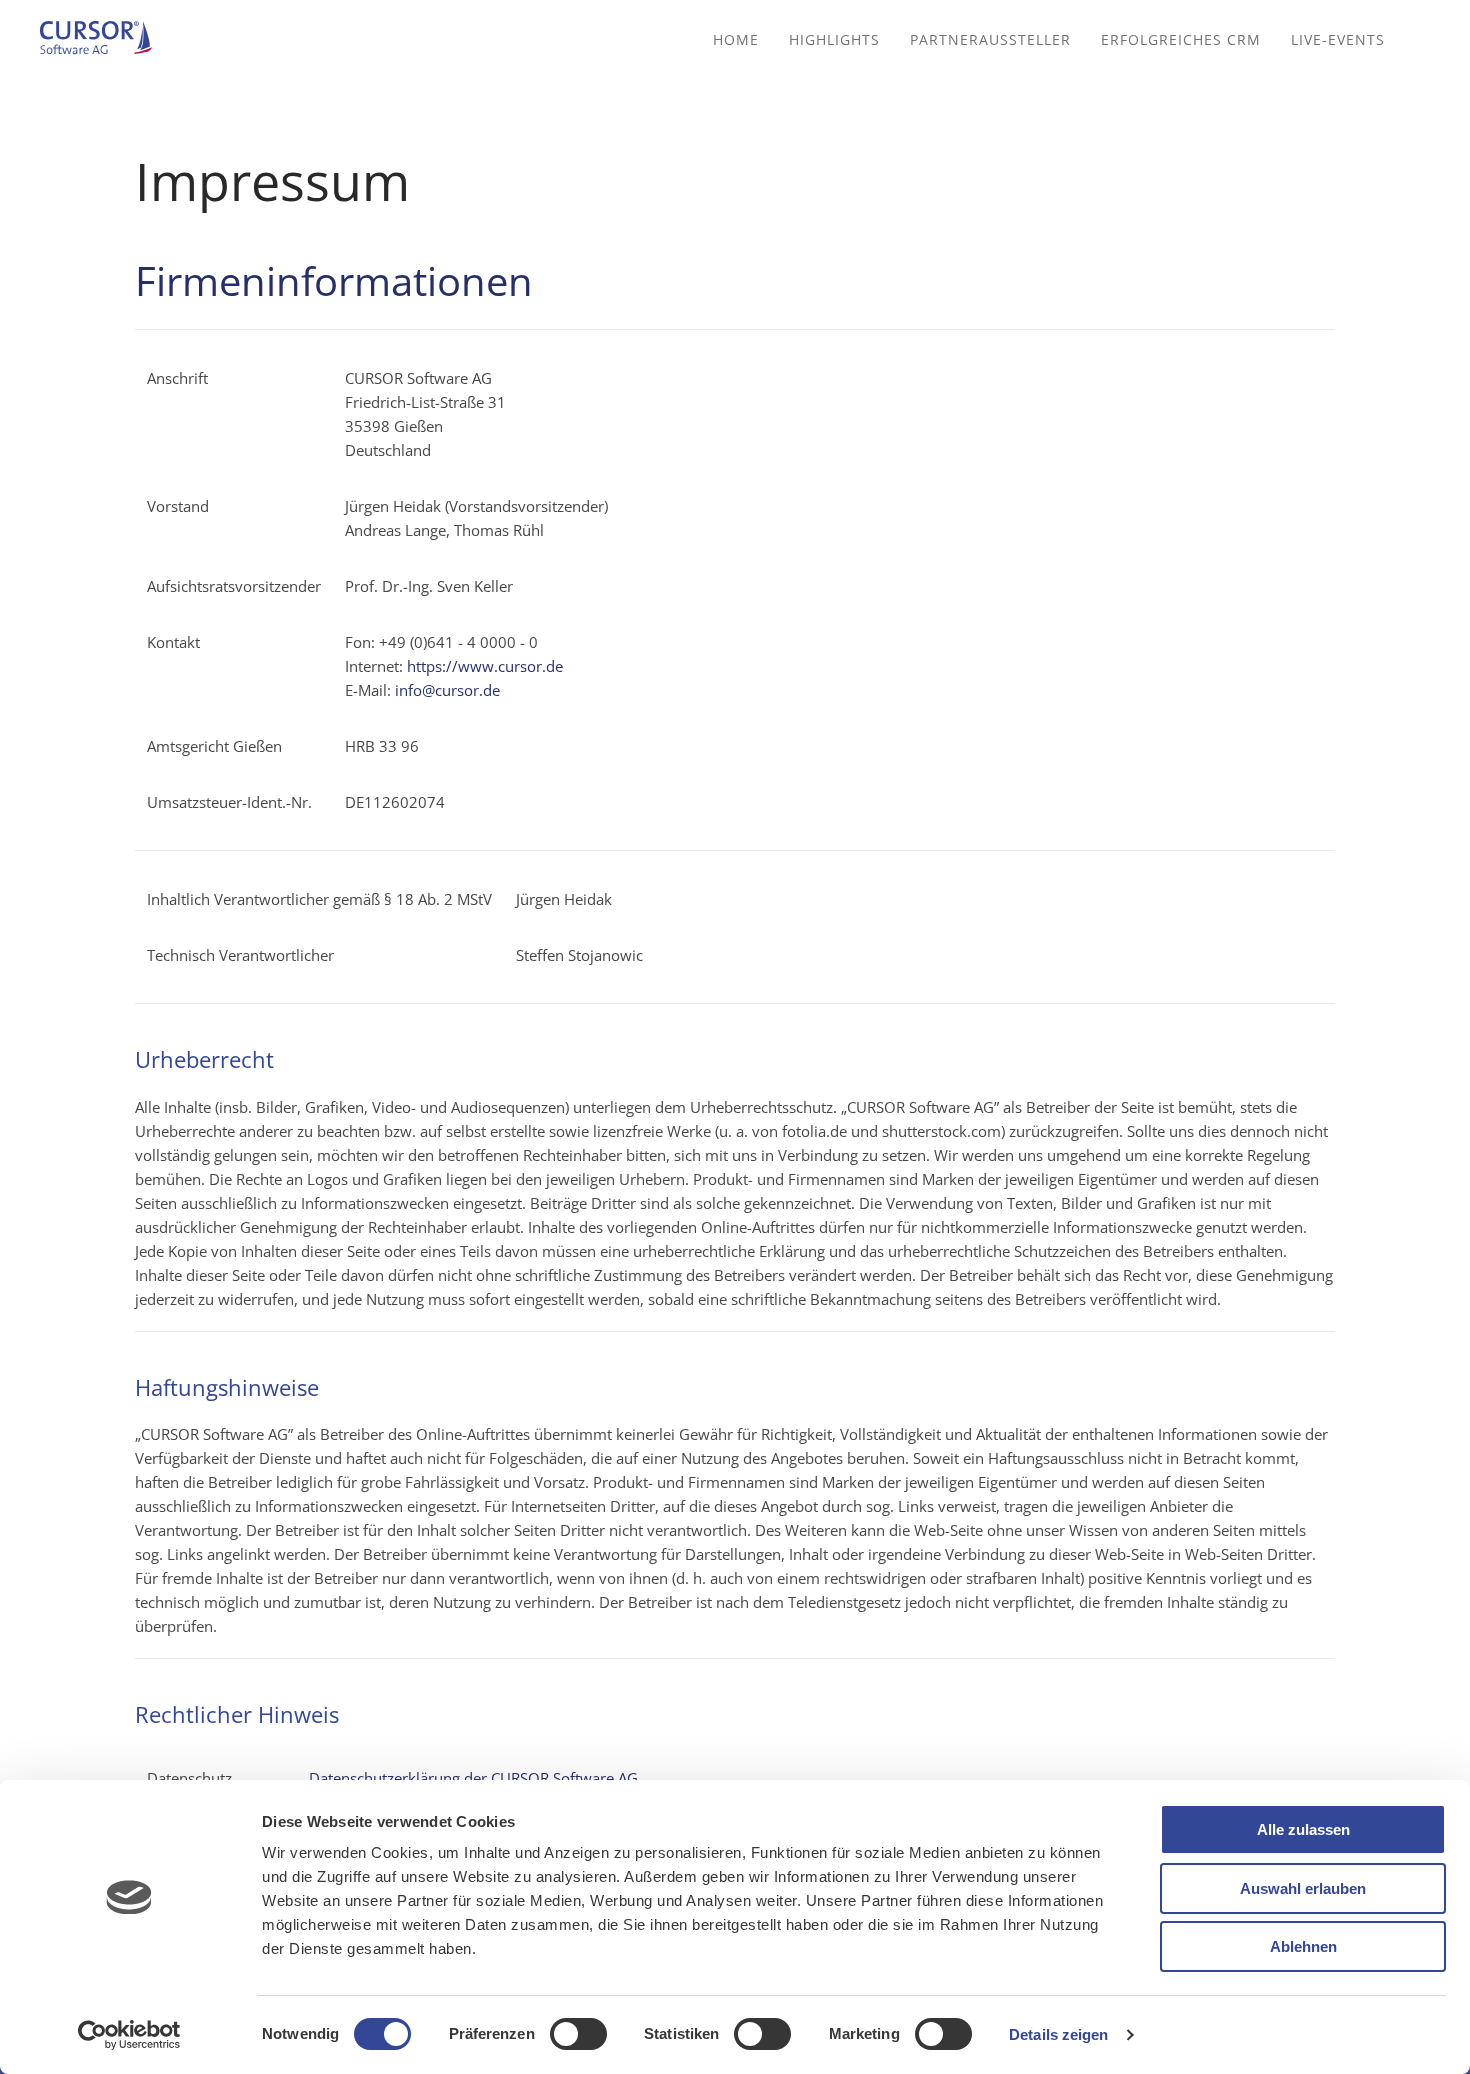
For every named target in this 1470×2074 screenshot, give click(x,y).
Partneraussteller (990, 39)
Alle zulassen (1303, 1829)
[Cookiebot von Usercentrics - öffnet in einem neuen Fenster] (129, 2035)
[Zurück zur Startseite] (105, 40)
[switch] (578, 2034)
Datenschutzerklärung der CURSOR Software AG (473, 1778)
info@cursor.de (447, 690)
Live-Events (1338, 39)
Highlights (834, 39)
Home (736, 39)
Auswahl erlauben (1303, 1888)
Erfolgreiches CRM (1181, 39)
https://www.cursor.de (485, 666)
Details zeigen (1058, 2034)
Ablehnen (1303, 1946)
